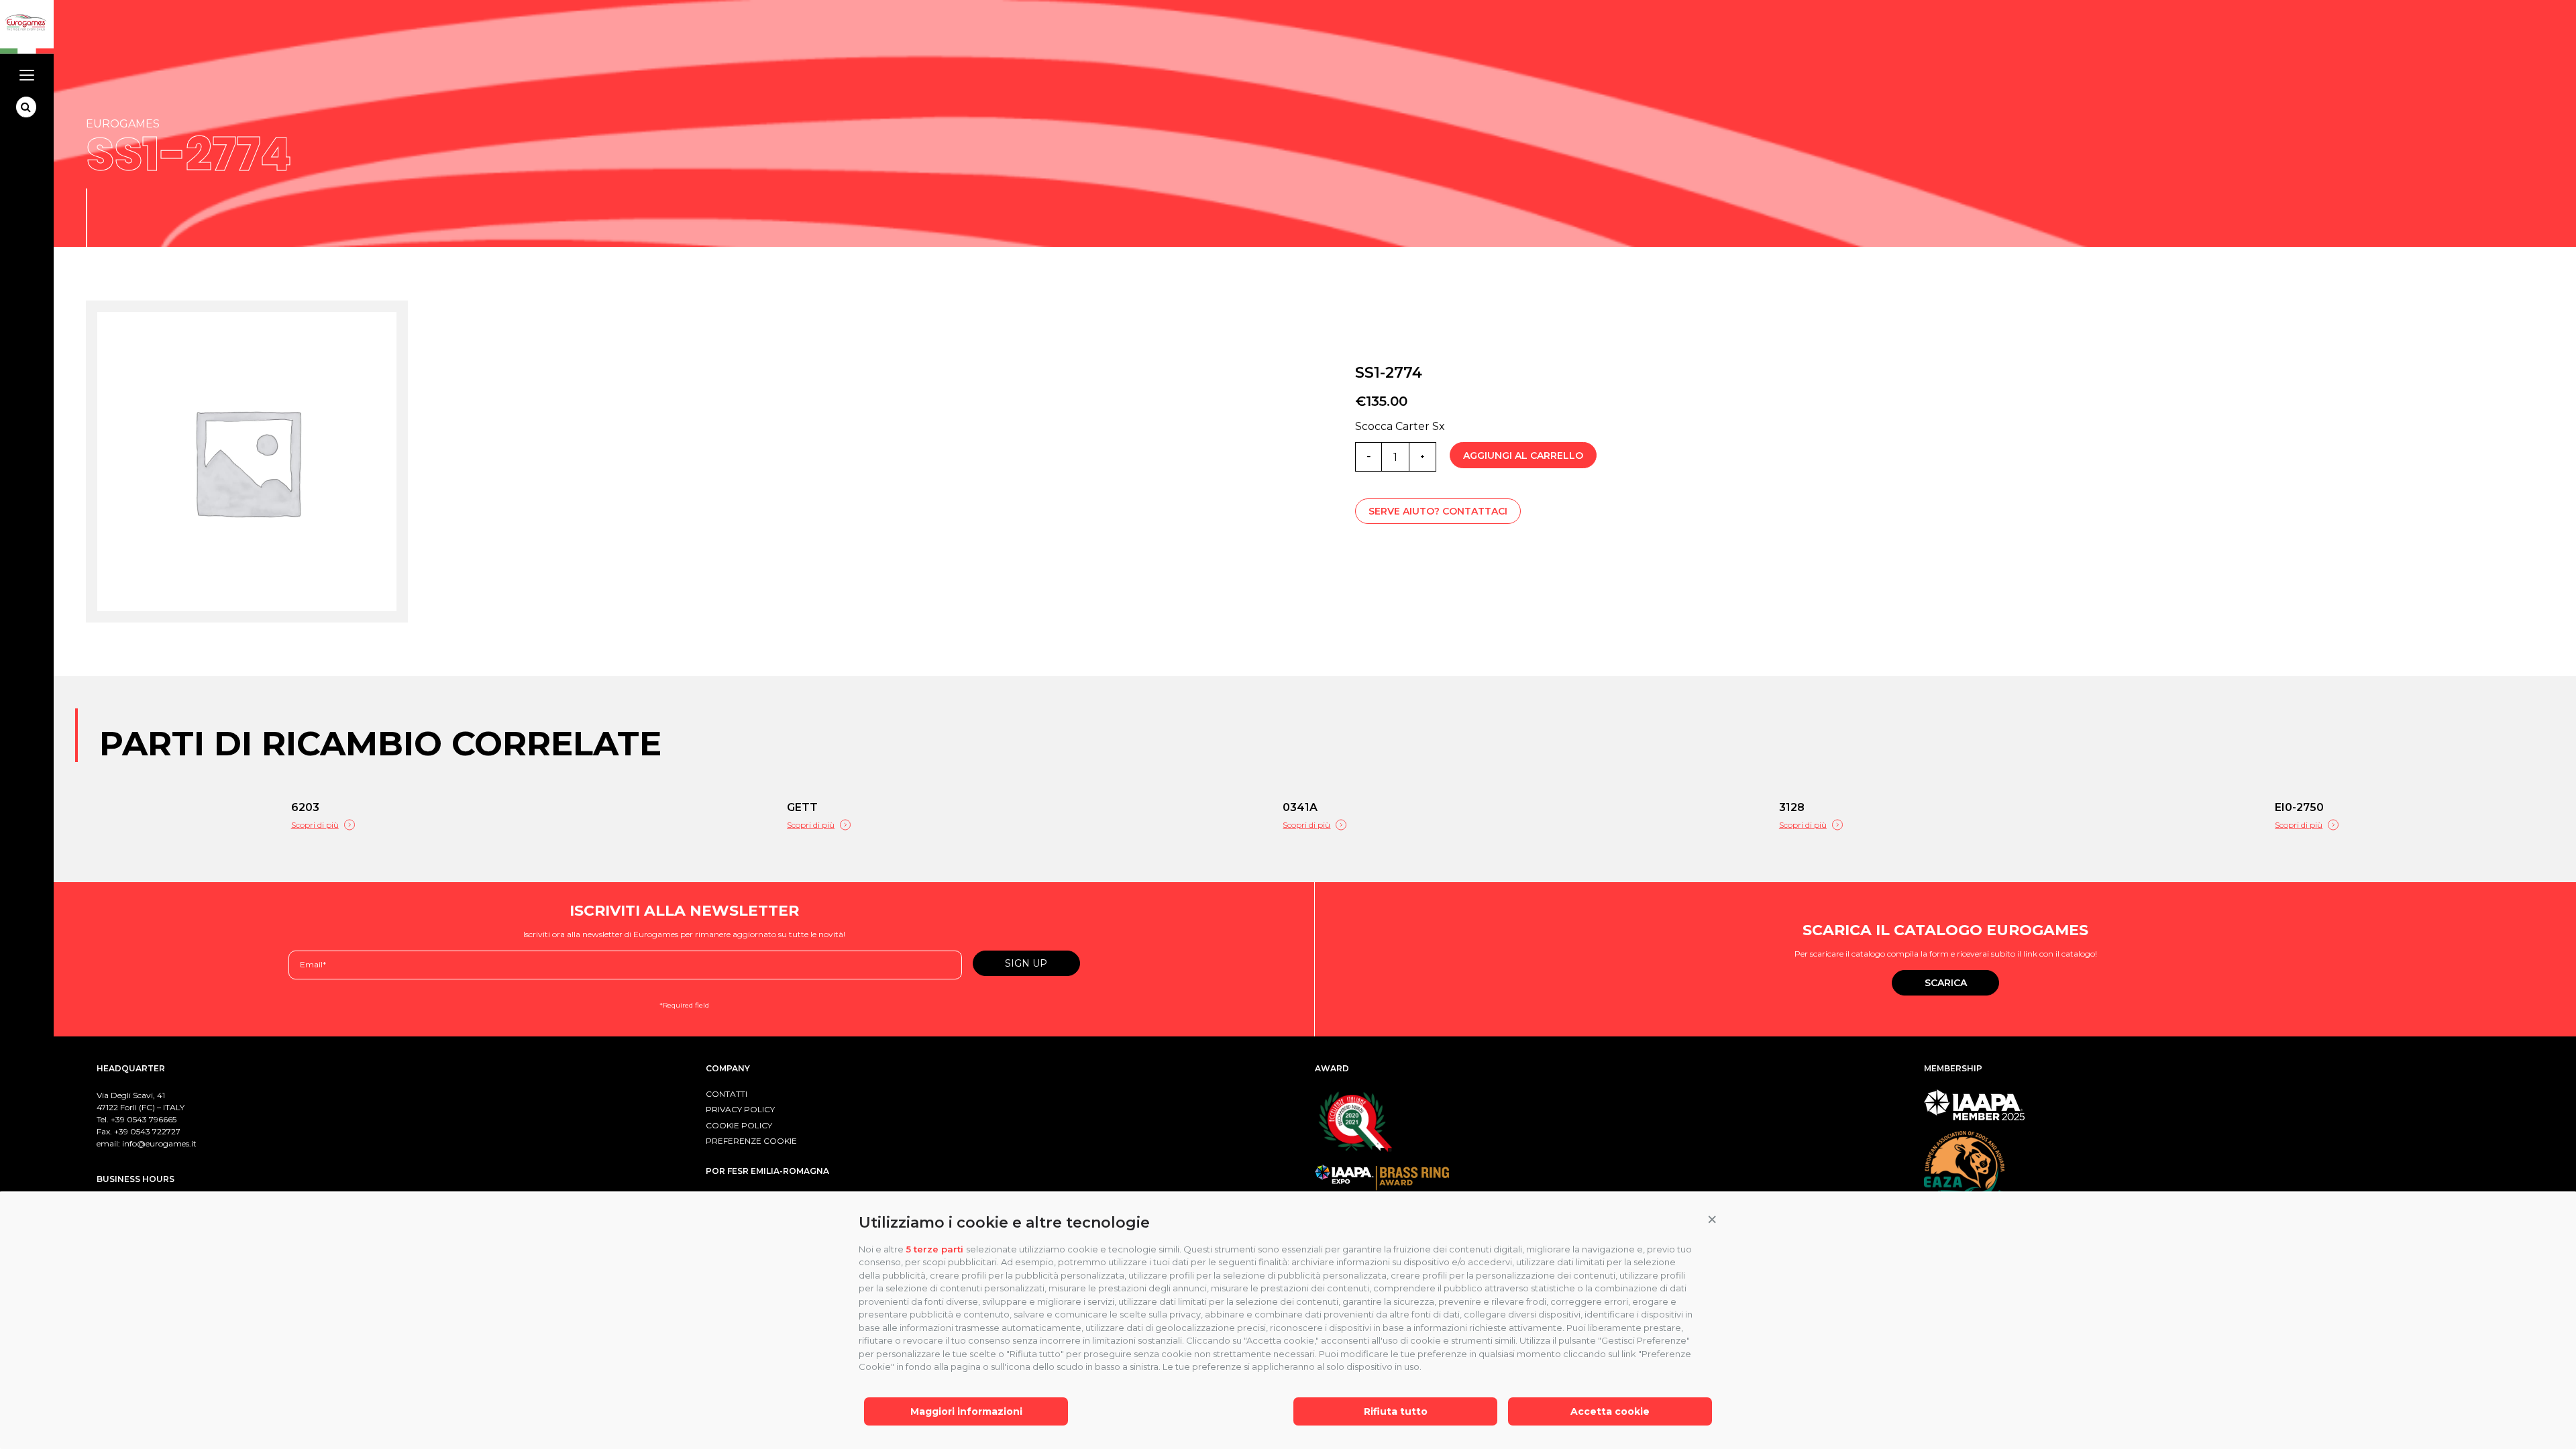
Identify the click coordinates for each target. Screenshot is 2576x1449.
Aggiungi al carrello (1523, 455)
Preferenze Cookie (751, 1141)
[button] (1712, 1220)
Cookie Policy (739, 1125)
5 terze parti (935, 1249)
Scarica (1946, 983)
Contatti (727, 1094)
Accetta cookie (1610, 1411)
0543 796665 (152, 1119)
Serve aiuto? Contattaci (1438, 511)
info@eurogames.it (159, 1143)
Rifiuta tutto (1396, 1411)
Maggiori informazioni (966, 1411)
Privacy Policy (740, 1109)
